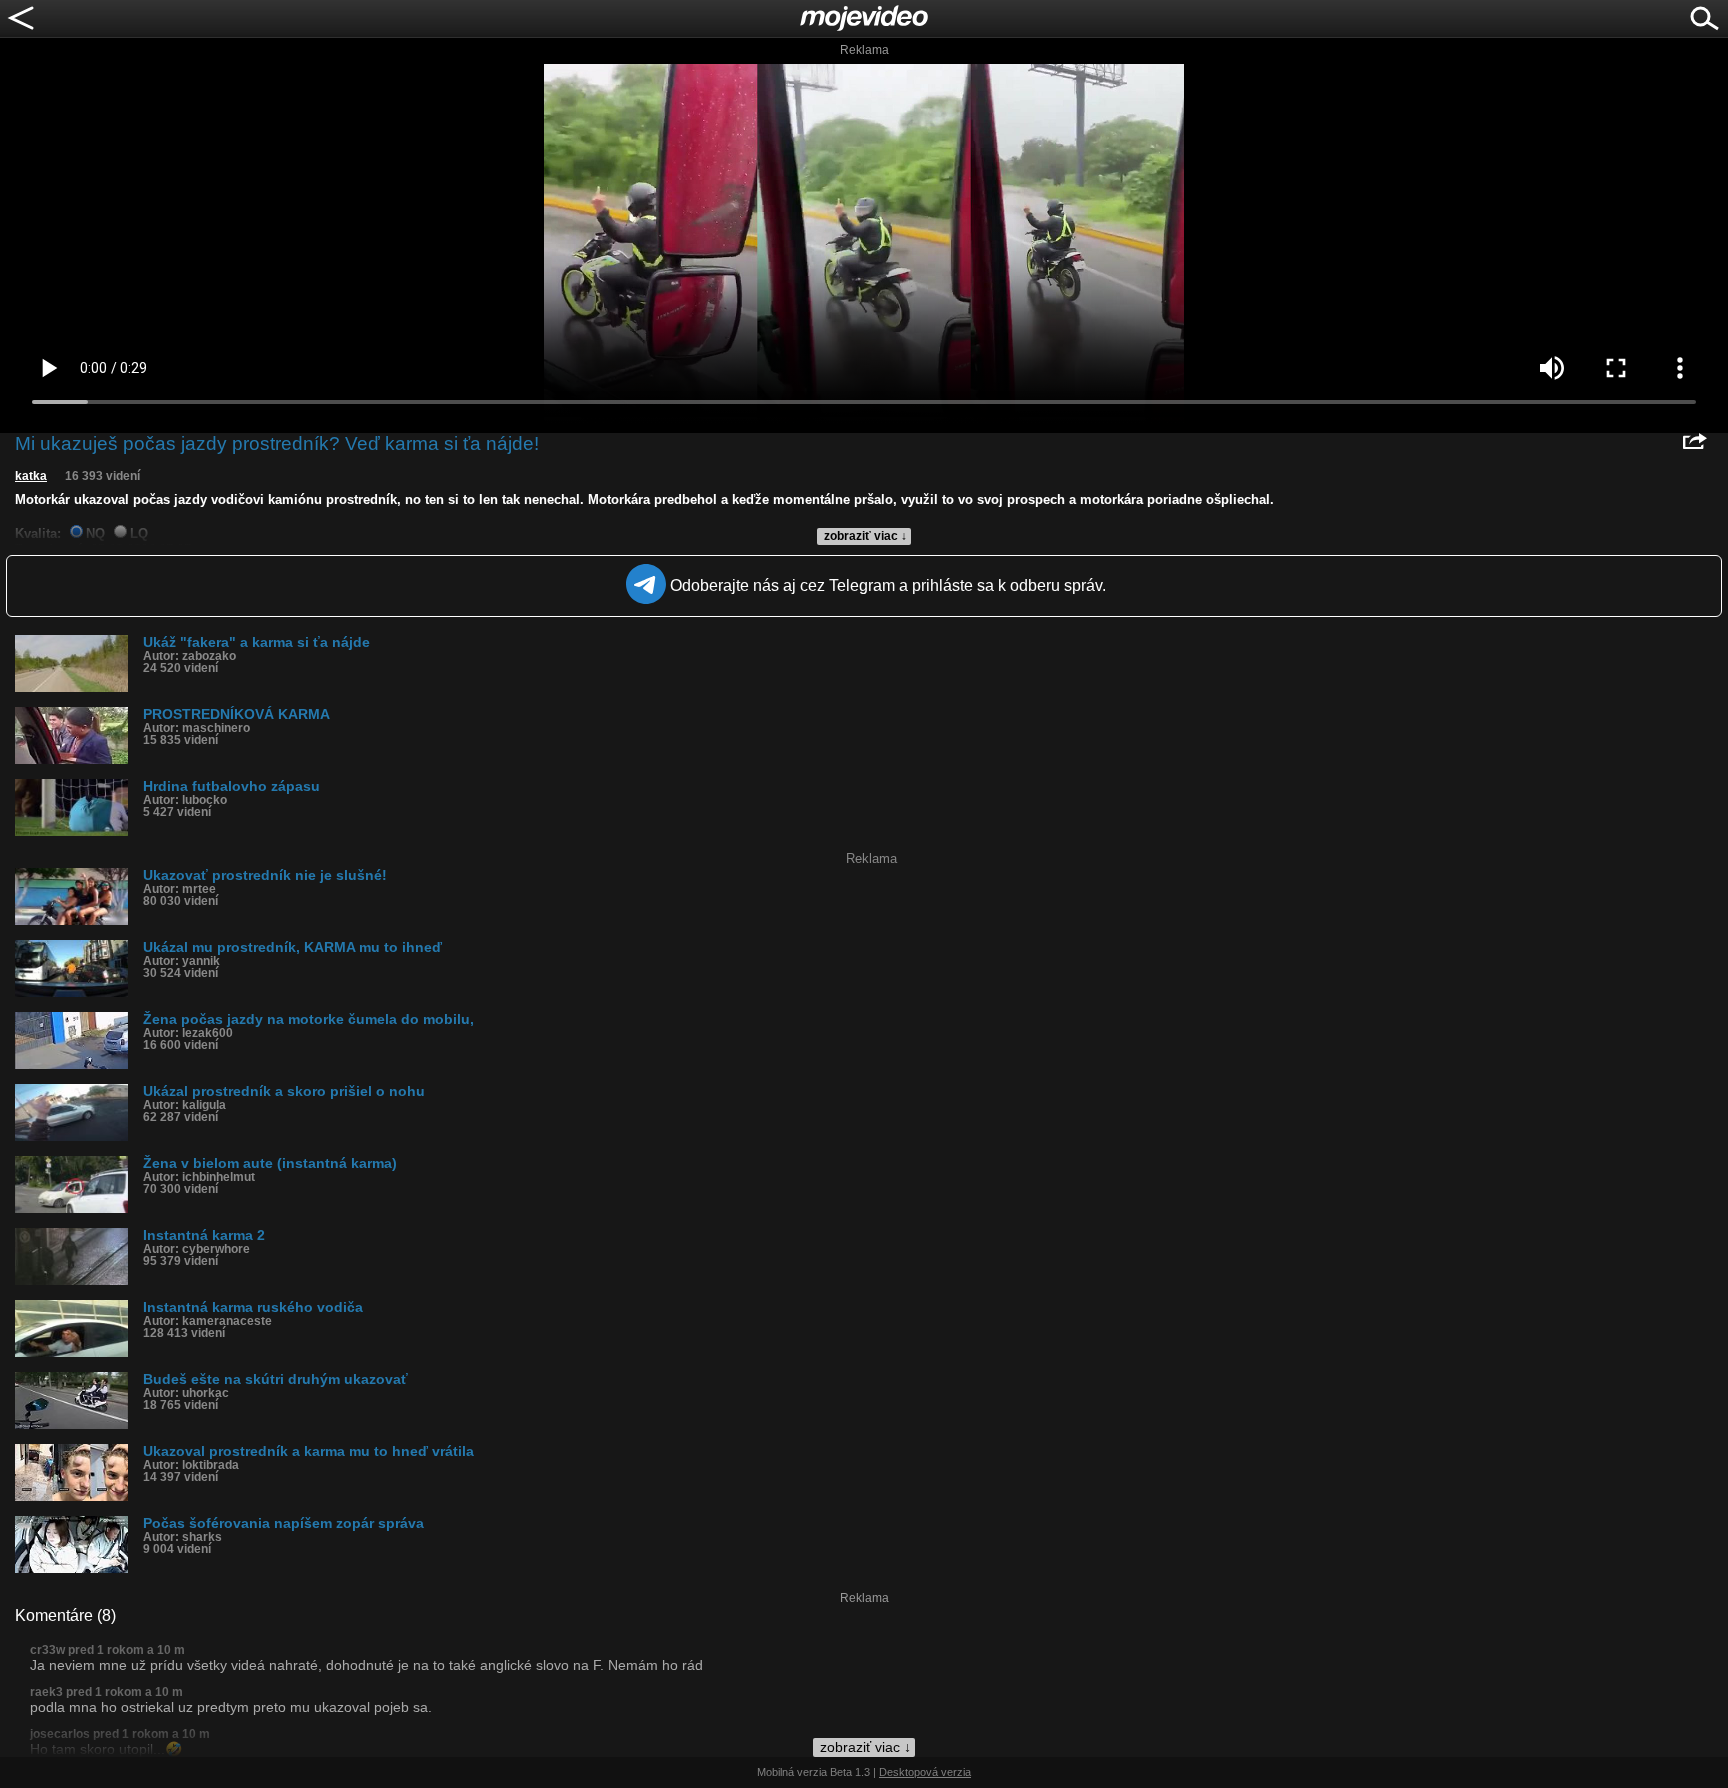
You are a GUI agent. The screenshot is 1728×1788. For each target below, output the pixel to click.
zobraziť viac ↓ (865, 536)
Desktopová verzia (925, 1772)
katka (31, 476)
